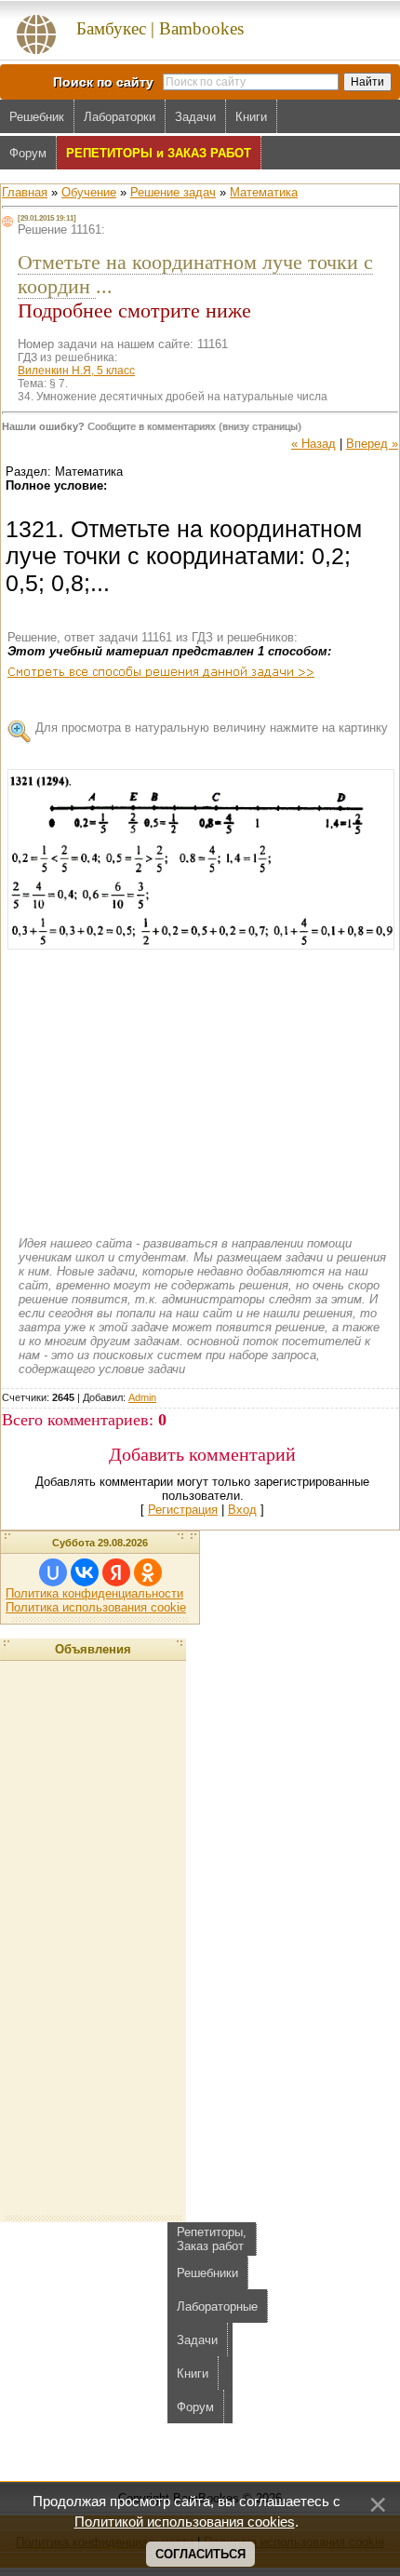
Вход (242, 1510)
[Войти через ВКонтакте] (85, 1572)
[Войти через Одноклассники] (148, 1572)
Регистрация (183, 1510)
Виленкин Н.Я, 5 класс (76, 371)
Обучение (89, 192)
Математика (264, 192)
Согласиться (200, 2554)
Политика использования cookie (96, 1607)
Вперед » (372, 444)
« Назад (313, 444)
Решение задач (173, 192)
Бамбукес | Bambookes (160, 28)
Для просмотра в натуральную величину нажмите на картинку (212, 728)
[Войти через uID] (53, 1572)
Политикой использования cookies (185, 2522)
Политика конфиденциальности (94, 1593)
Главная (25, 192)
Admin (142, 1397)
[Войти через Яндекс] (116, 1572)
